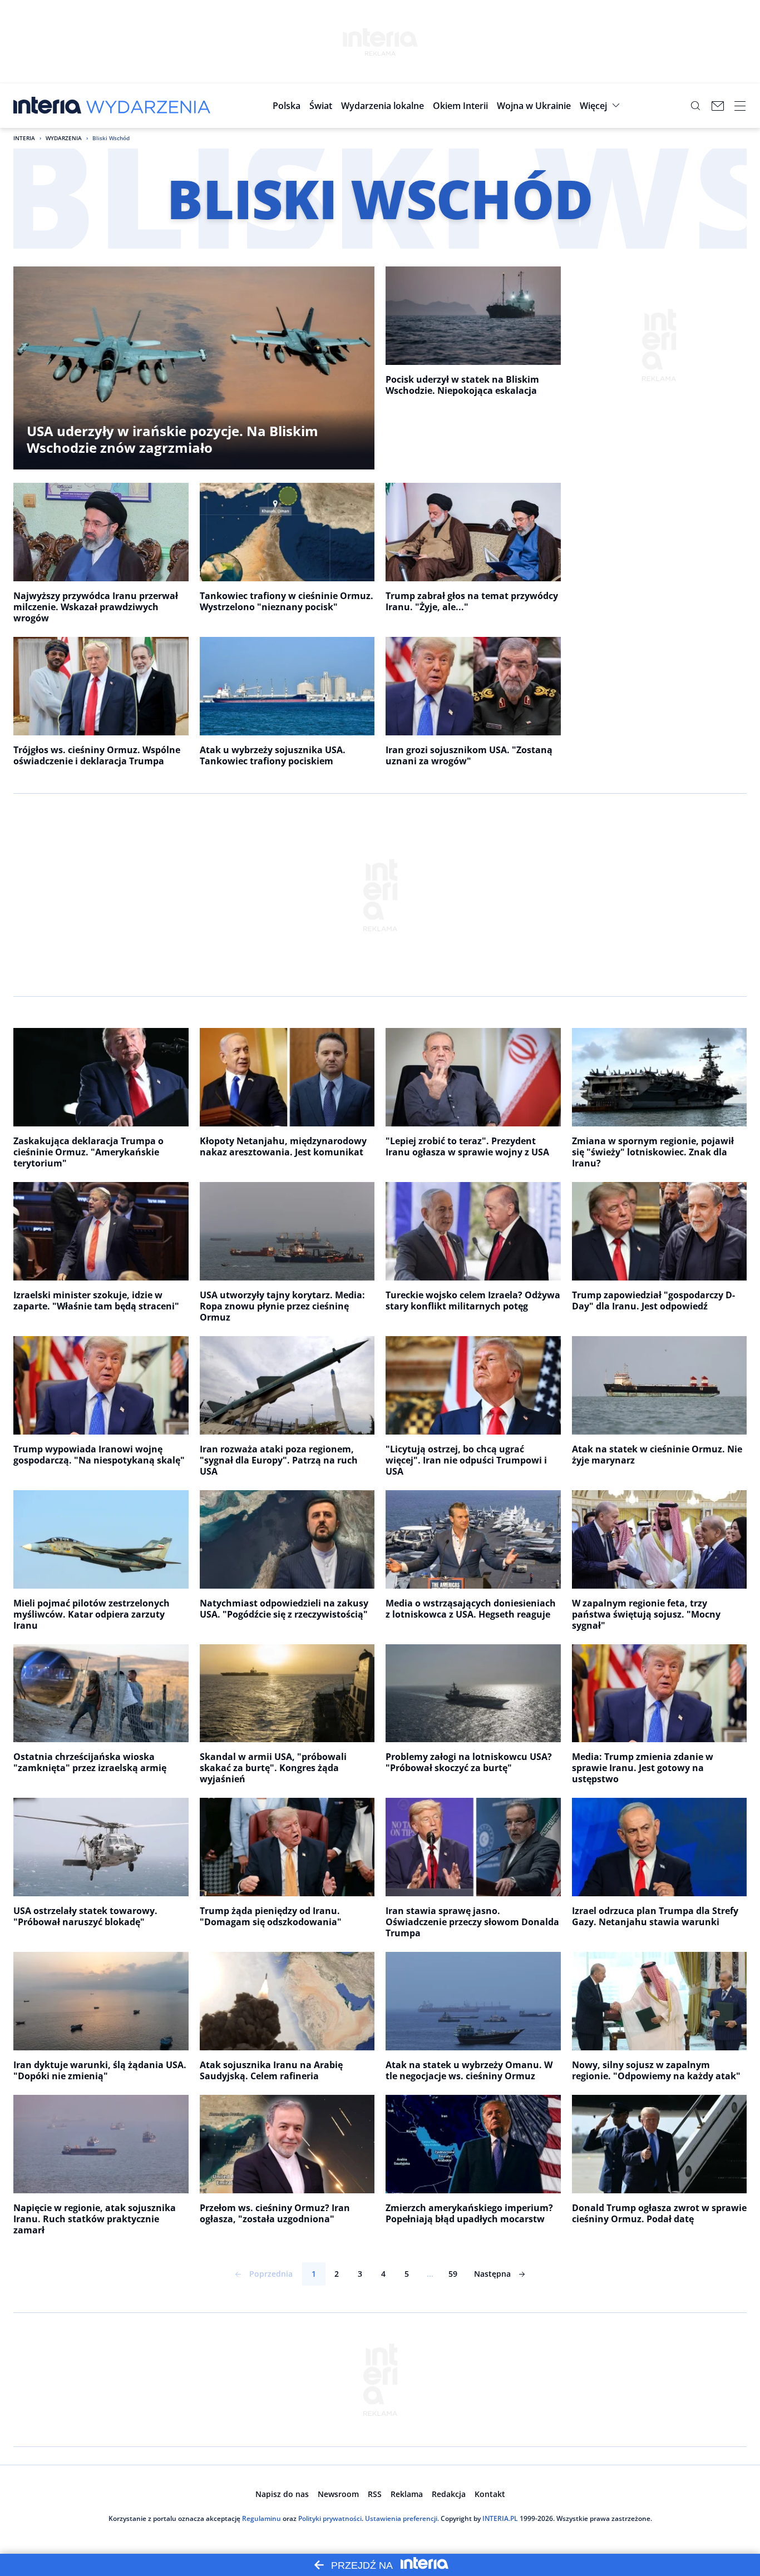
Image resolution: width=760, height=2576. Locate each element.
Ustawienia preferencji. (402, 2518)
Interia (24, 138)
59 (453, 2274)
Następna (492, 2274)
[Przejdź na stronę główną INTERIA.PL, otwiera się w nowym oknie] (48, 106)
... (430, 2274)
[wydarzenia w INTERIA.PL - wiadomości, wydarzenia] (148, 106)
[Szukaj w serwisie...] (695, 106)
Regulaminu (261, 2518)
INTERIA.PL (500, 2518)
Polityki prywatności (330, 2518)
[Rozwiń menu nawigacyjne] (740, 106)
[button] (383, 106)
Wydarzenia (64, 138)
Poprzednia (271, 2274)
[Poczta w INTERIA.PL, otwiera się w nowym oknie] (718, 106)
